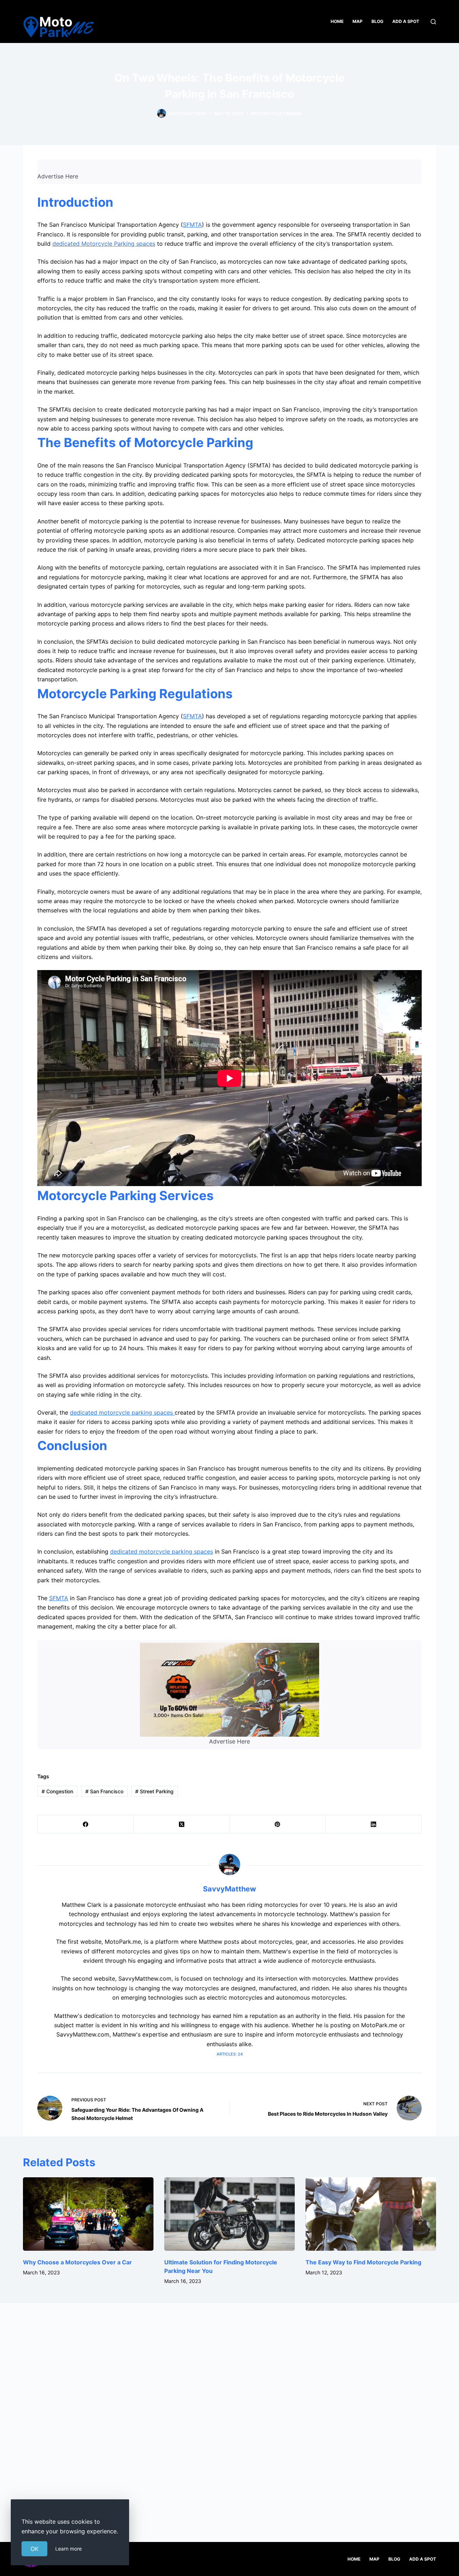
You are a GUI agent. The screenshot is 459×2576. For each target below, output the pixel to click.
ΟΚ (34, 2549)
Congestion (57, 1791)
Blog (377, 21)
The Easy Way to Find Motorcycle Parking (363, 2262)
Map (358, 21)
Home (337, 21)
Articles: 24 (230, 2054)
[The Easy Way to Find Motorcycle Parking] (371, 2214)
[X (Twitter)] (182, 1824)
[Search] (433, 22)
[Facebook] (86, 1824)
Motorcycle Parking (277, 113)
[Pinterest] (278, 1824)
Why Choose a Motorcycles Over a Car (77, 2262)
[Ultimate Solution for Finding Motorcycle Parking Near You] (229, 2214)
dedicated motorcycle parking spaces (122, 1412)
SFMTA (192, 225)
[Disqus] (229, 2414)
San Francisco (104, 1791)
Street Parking (154, 1791)
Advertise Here (58, 176)
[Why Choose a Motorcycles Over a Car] (88, 2214)
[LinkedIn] (374, 1824)
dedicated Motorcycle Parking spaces (104, 244)
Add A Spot (406, 21)
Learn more (68, 2549)
